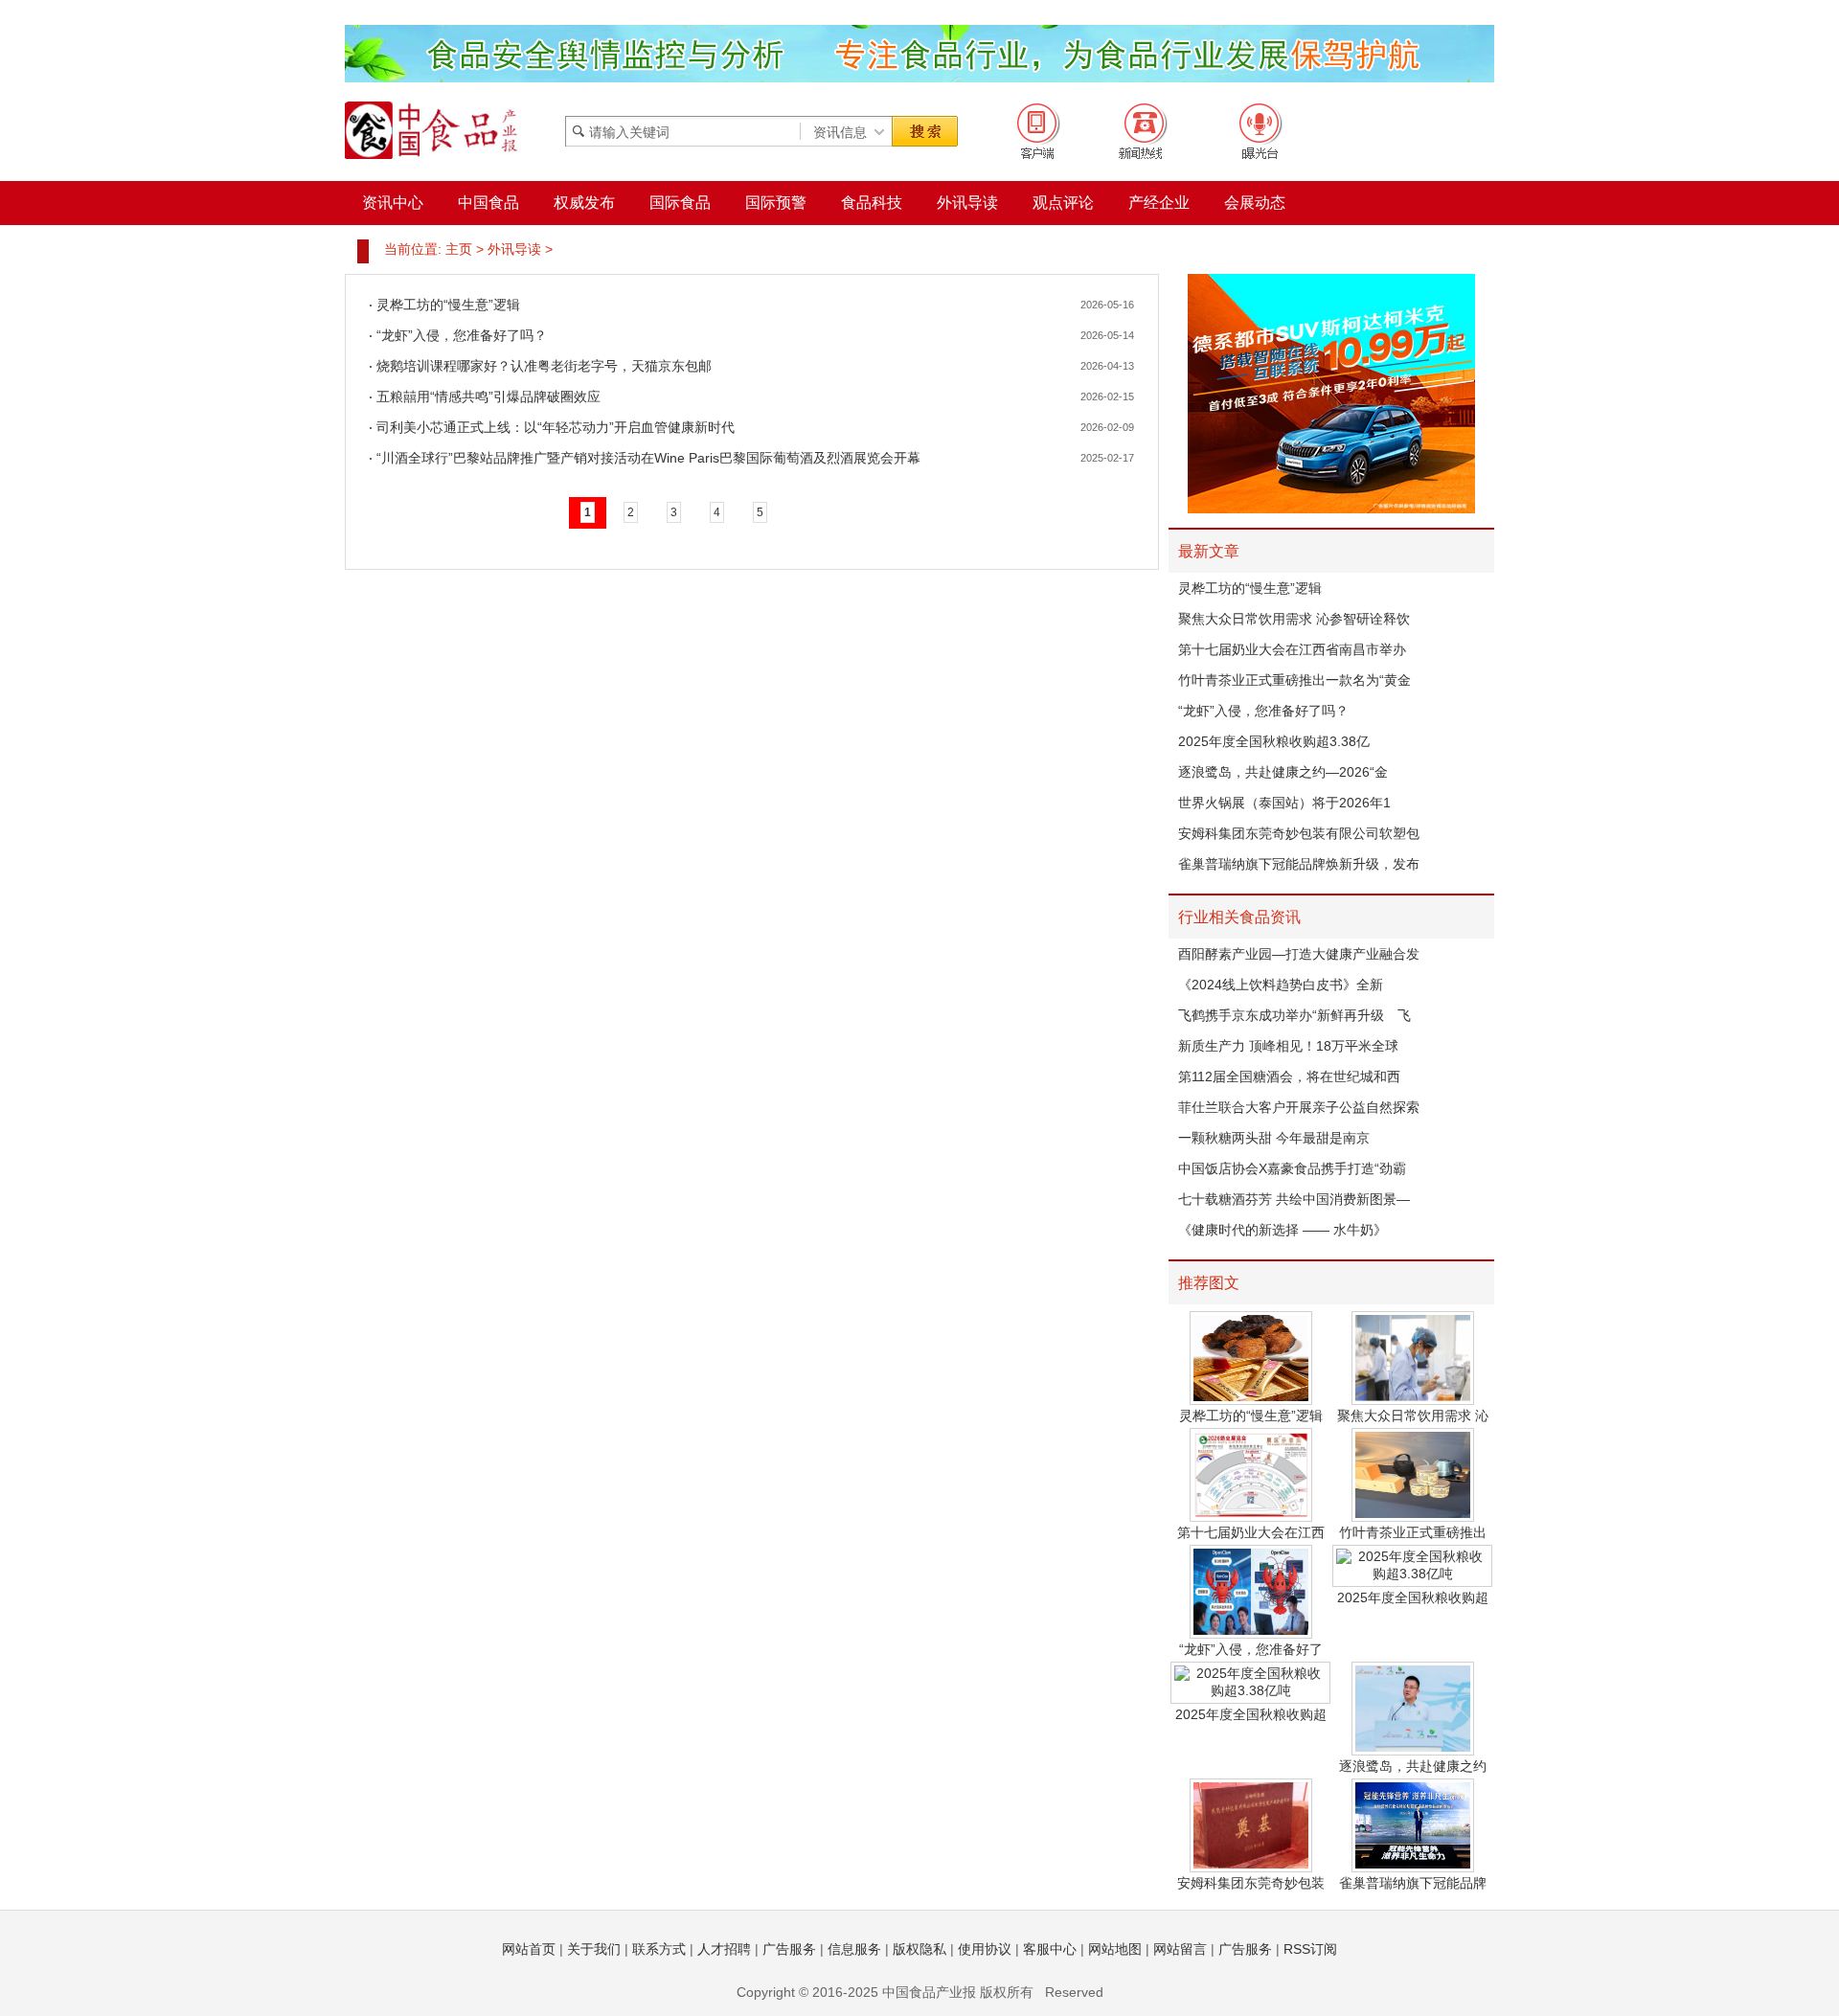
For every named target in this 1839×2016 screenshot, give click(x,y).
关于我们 (594, 1949)
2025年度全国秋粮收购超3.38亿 (1274, 741)
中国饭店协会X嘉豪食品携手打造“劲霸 (1292, 1168)
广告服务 (789, 1949)
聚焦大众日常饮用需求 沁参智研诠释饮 (1294, 619)
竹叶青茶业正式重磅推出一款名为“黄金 (1294, 680)
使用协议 (985, 1949)
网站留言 (1180, 1949)
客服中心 (1050, 1949)
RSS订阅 (1310, 1949)
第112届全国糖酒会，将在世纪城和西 (1289, 1076)
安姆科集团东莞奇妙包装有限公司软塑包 (1299, 833)
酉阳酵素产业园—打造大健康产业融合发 (1299, 954)
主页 (459, 249)
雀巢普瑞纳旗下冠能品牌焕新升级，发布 (1299, 864)
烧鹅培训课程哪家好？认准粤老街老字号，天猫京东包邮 (544, 366)
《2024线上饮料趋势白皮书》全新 (1281, 985)
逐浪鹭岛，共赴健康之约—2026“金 (1283, 772)
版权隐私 (919, 1949)
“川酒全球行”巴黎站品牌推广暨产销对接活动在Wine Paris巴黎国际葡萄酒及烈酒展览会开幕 (648, 458)
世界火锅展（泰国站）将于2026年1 (1284, 803)
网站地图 (1115, 1949)
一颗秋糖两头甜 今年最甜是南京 (1274, 1138)
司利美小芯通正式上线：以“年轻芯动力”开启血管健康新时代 (556, 427)
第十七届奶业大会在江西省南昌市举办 (1292, 649)
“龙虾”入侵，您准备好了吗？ (462, 335)
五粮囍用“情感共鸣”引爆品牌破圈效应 (488, 396)
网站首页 (529, 1949)
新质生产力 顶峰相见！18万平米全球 (1288, 1046)
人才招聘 (724, 1949)
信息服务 (854, 1949)
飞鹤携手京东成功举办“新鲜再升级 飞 (1294, 1015)
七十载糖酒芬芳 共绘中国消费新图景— (1294, 1199)
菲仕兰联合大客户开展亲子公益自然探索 (1299, 1107)
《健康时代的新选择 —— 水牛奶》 (1283, 1230)
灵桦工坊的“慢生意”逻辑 (448, 305)
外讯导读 (514, 249)
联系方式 (659, 1949)
